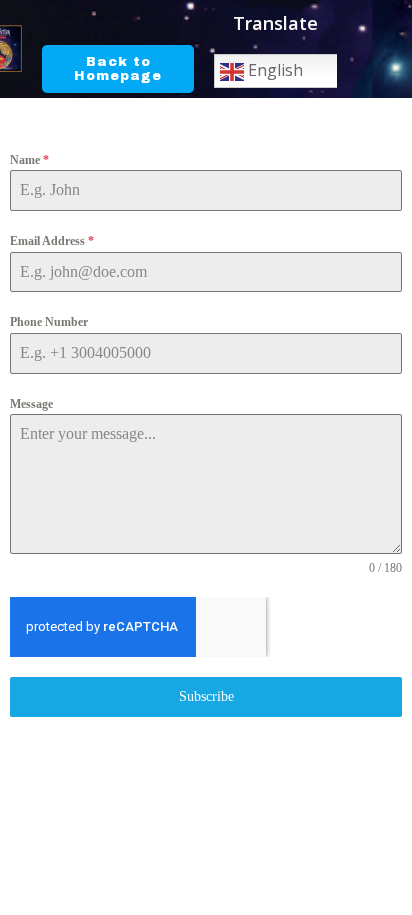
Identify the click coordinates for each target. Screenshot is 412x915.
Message (31, 404)
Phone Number (49, 322)
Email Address (52, 241)
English (273, 70)
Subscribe (206, 696)
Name (29, 160)
